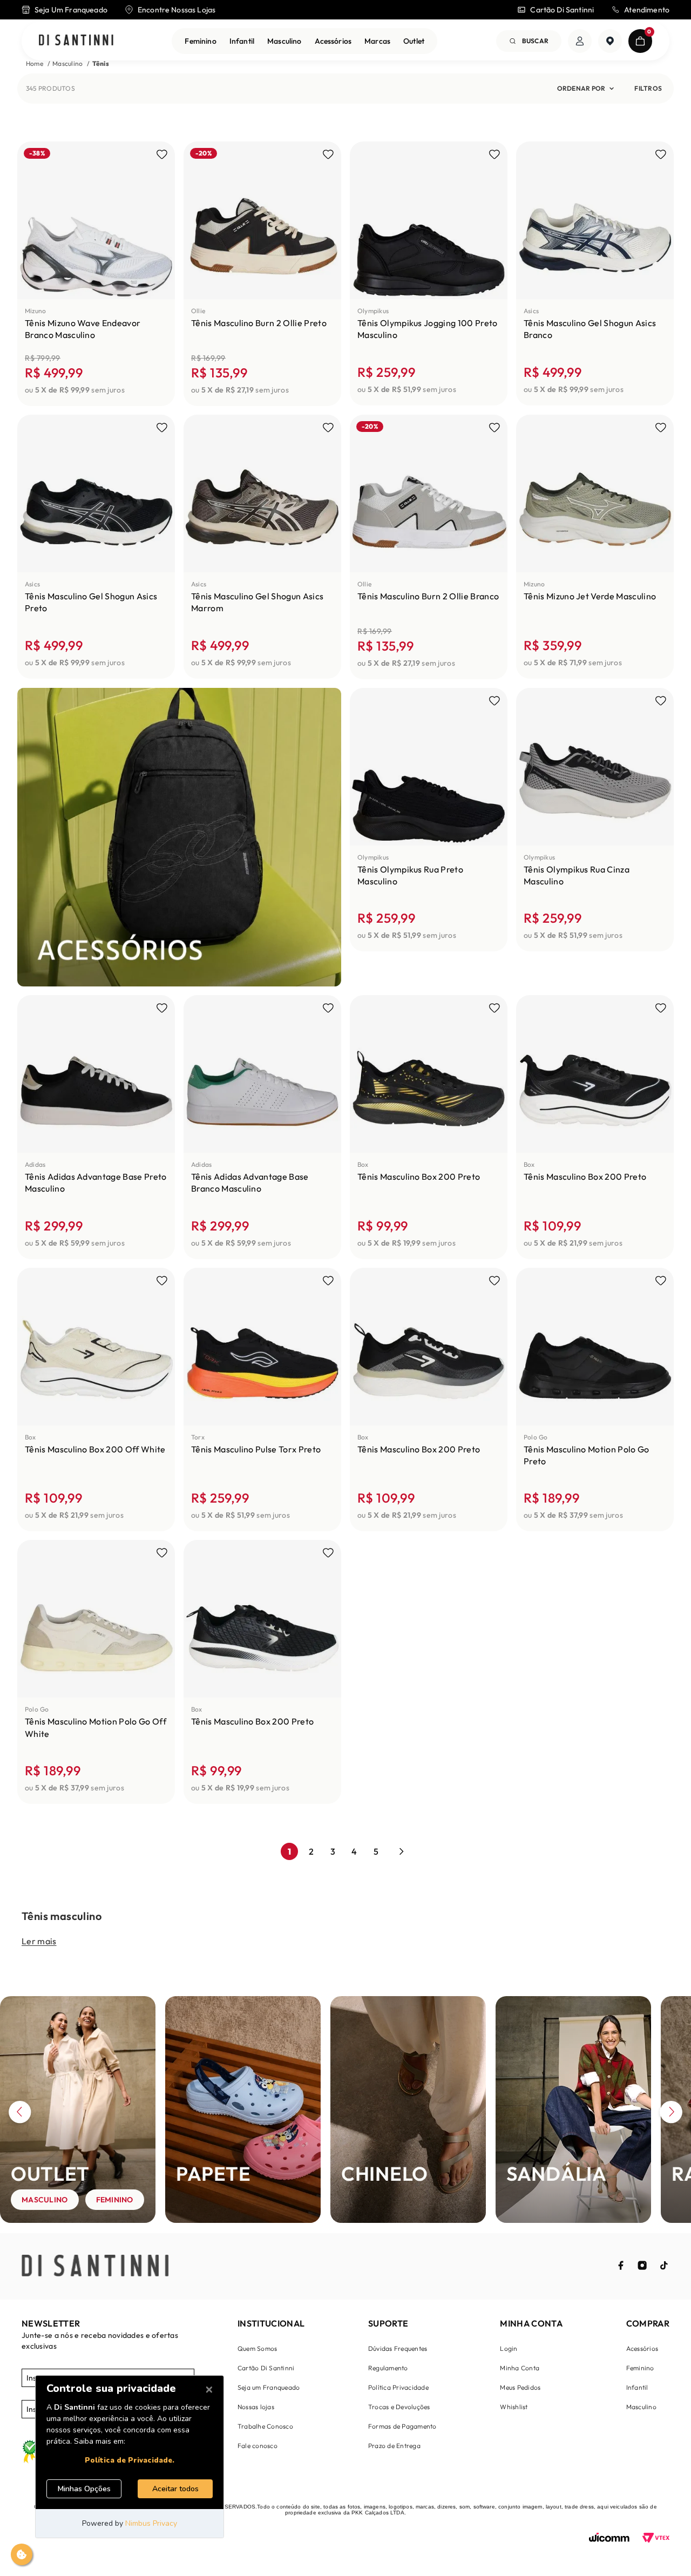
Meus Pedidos (520, 2387)
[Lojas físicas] (610, 41)
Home (35, 63)
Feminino (200, 41)
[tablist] (345, 2228)
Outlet (414, 41)
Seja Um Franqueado (71, 10)
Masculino (284, 41)
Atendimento (647, 10)
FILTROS (648, 88)
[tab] (3, 2231)
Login (509, 2348)
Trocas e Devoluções (399, 2407)
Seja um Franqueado (269, 2387)
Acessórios (333, 41)
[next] (671, 2114)
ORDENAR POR (581, 88)
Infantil (242, 41)
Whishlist (514, 2407)
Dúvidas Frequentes (398, 2348)
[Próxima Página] (402, 1851)
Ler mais (39, 1941)
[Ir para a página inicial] (76, 41)
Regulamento (388, 2368)
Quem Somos (257, 2348)
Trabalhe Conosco (265, 2426)
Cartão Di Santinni (562, 10)
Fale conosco (258, 2446)
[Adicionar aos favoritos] (162, 154)
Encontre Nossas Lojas (177, 10)
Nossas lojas (256, 2407)
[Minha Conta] (580, 41)
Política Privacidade (398, 2387)
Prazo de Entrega (394, 2446)
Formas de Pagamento (402, 2426)
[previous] (20, 2114)
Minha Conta (520, 2368)
